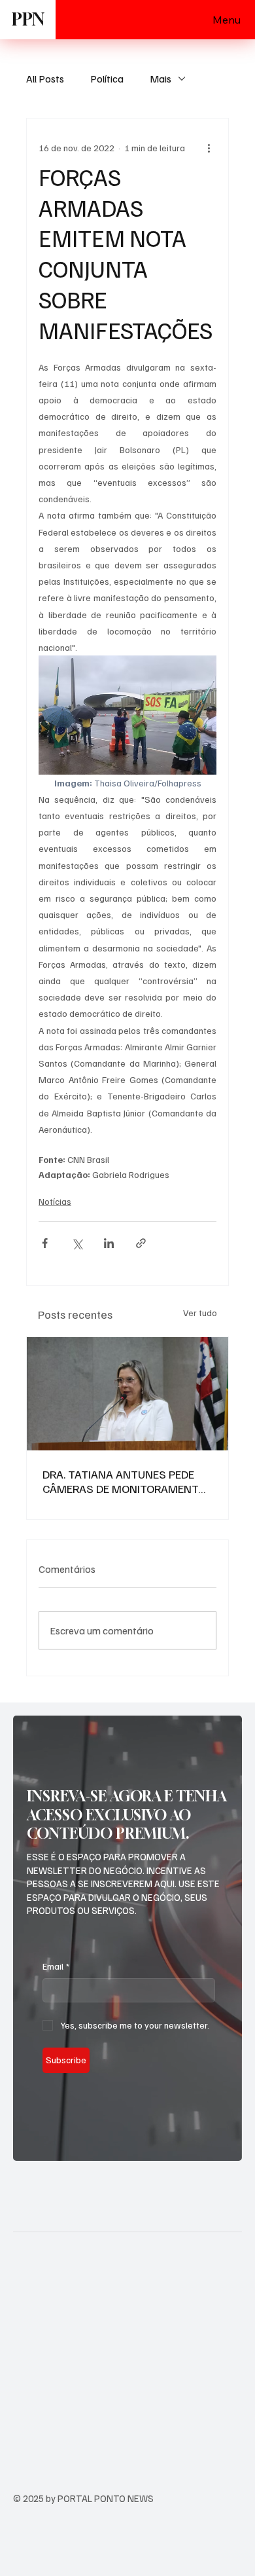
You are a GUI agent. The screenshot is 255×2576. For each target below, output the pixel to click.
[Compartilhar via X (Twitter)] (77, 1243)
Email (56, 1966)
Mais (161, 79)
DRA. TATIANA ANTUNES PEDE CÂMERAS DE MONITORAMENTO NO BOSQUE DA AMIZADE (124, 1481)
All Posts (45, 79)
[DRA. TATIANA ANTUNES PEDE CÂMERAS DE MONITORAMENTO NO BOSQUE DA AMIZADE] (127, 1394)
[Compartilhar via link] (141, 1243)
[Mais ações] (209, 147)
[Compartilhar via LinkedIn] (109, 1243)
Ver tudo (200, 1313)
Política (107, 79)
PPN (28, 19)
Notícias (55, 1201)
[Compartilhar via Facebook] (45, 1243)
